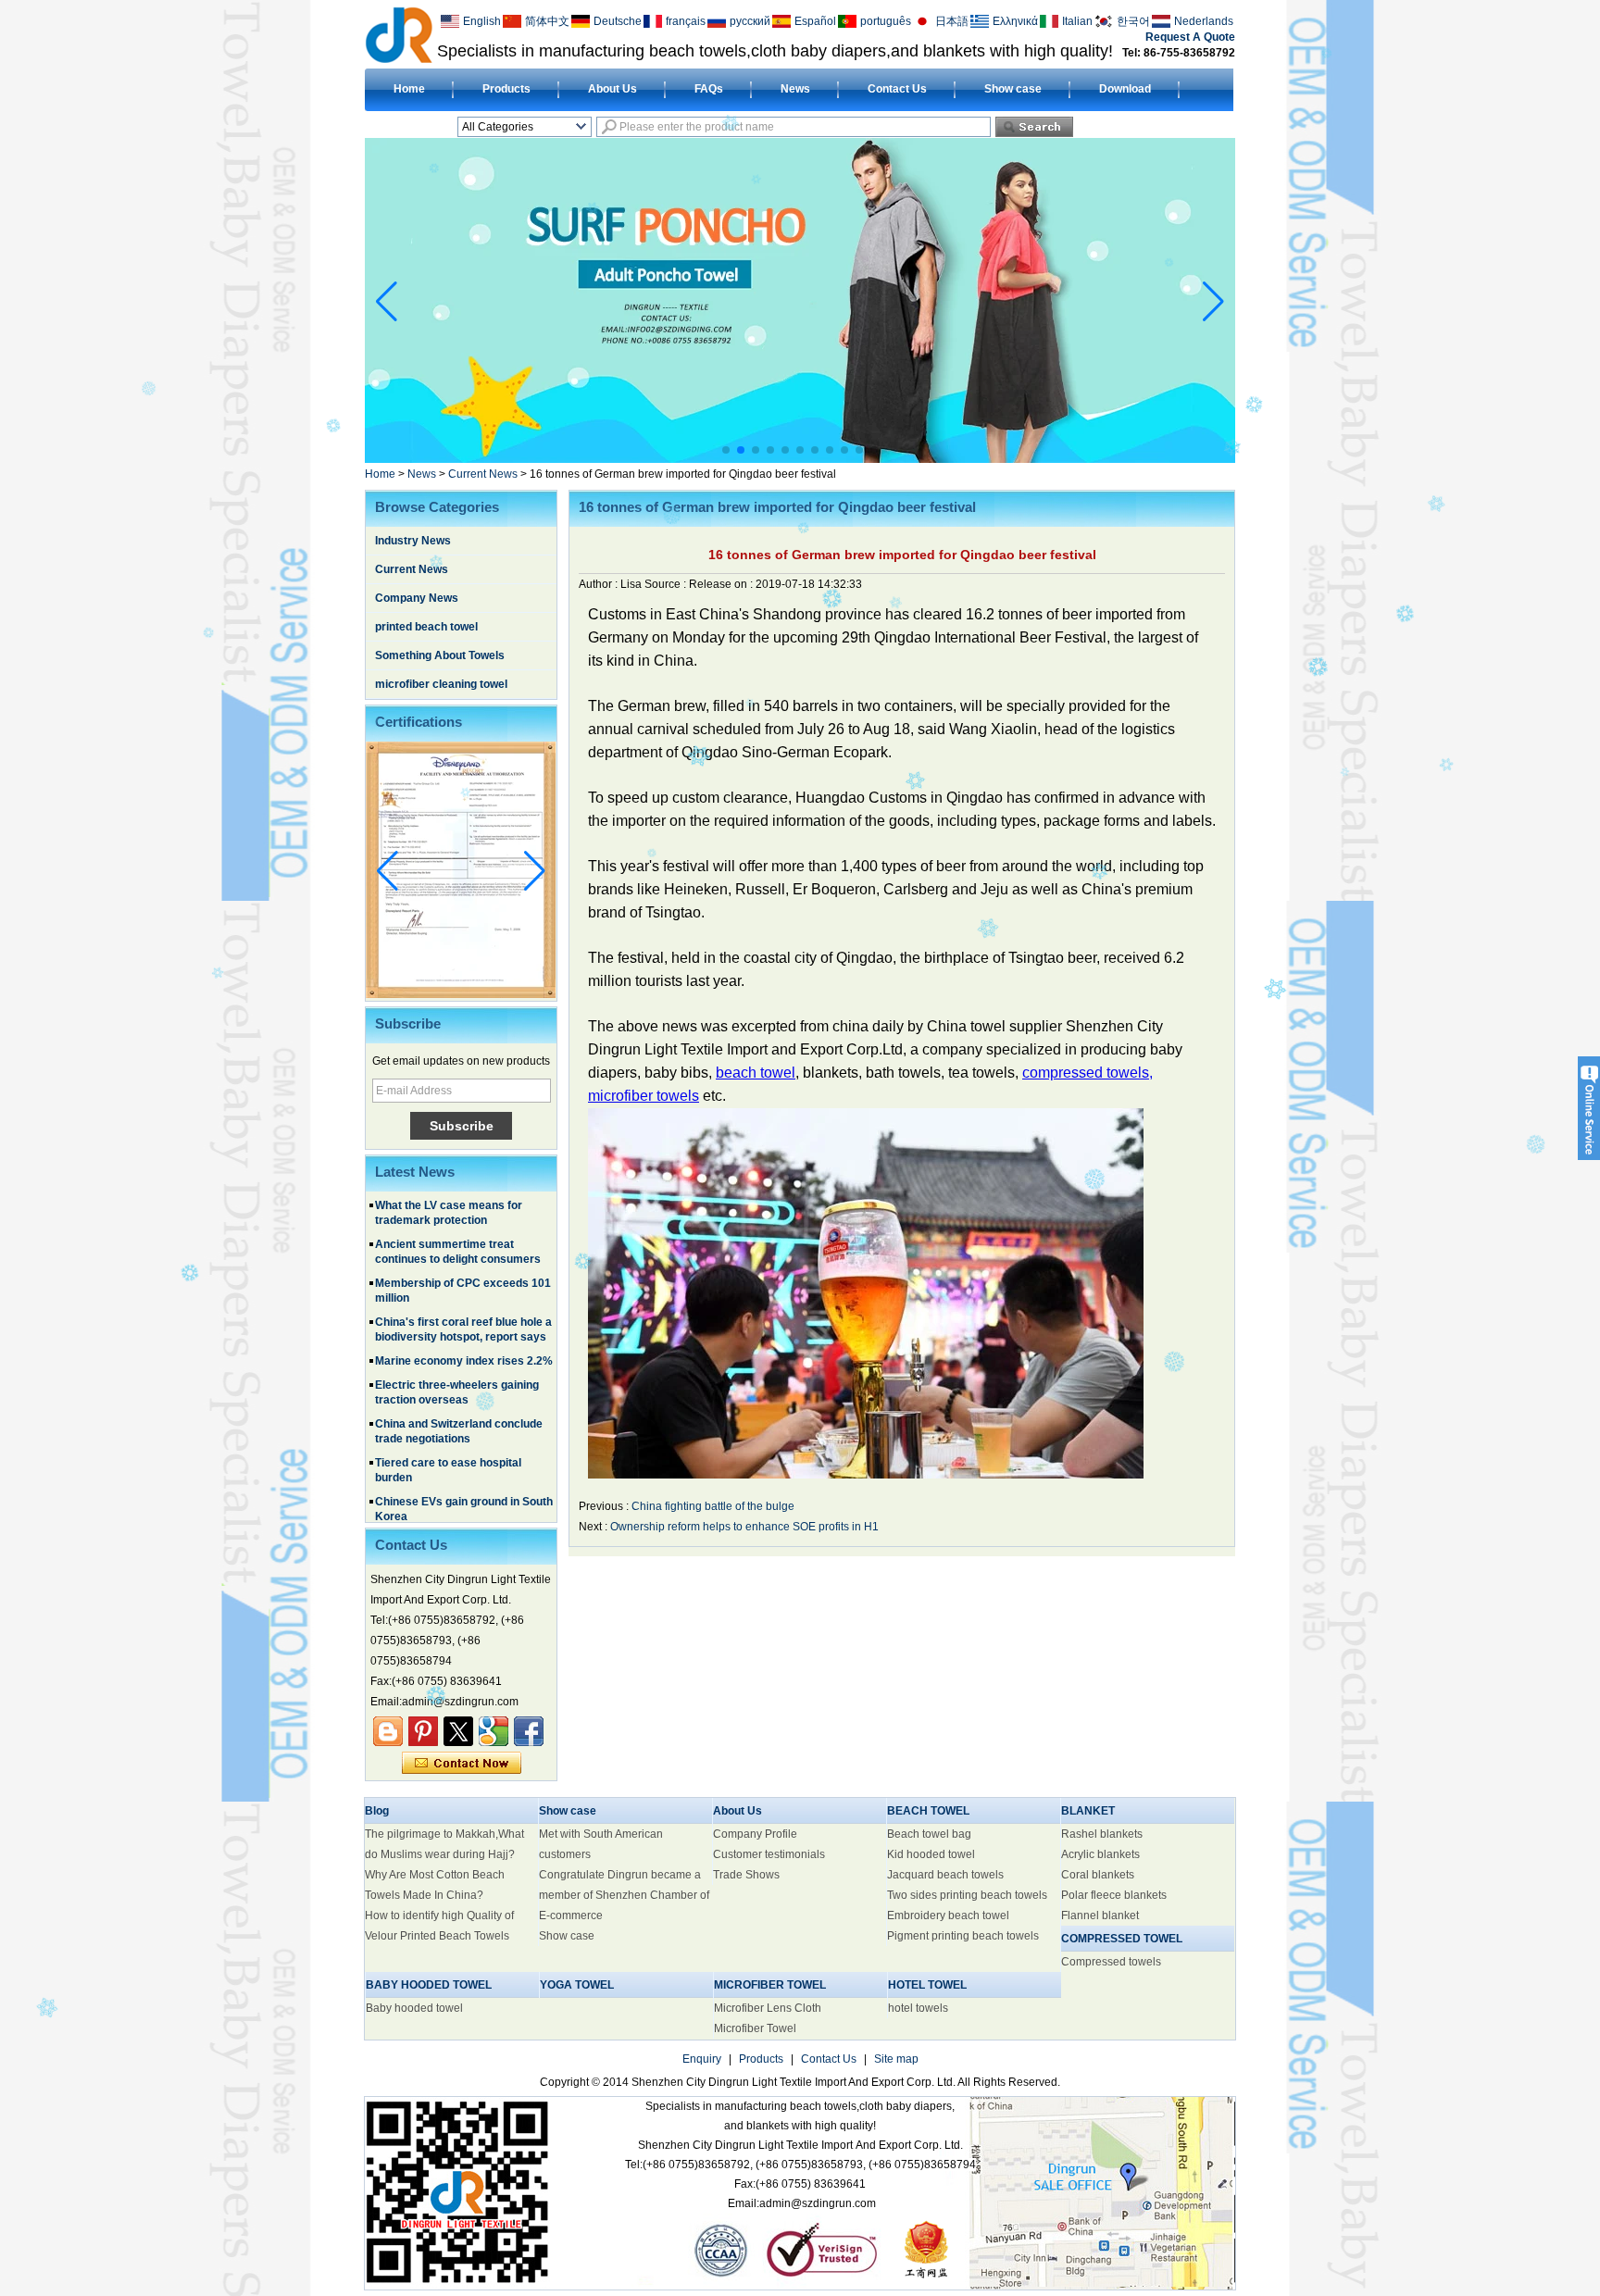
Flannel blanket (1100, 1915)
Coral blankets (1098, 1875)
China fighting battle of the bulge (713, 1506)
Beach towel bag (929, 1834)
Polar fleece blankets (1114, 1895)
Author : (600, 584)
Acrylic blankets (1100, 1854)
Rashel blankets (1102, 1834)
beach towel (756, 1073)
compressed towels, (1087, 1073)
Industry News (413, 541)
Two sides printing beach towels (967, 1895)
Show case (1013, 89)
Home (409, 89)
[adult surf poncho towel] (800, 459)
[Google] (494, 1731)
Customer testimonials (769, 1854)
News (795, 89)
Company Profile (755, 1834)
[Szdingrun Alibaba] (388, 1731)
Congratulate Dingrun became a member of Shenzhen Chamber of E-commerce (624, 1895)
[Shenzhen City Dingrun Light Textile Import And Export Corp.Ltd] (399, 34)
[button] (726, 450)
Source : (667, 584)
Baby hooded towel (414, 2008)
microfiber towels (644, 1096)
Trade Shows (746, 1875)
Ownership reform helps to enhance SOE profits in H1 (744, 1527)
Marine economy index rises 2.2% (464, 1313)
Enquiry (702, 2059)
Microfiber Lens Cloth (768, 2008)
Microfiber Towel (755, 2028)
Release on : (722, 584)
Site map (896, 2059)
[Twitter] (458, 1731)
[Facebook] (529, 1731)
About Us (612, 89)
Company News (417, 598)
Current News (483, 474)
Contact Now (462, 1764)
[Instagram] (423, 1731)
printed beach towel (426, 627)
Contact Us (897, 89)
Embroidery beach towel (948, 1915)
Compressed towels (1111, 1962)
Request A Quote (1190, 37)
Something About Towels (440, 655)
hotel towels (918, 2008)
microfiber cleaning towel (441, 684)
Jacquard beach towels (945, 1875)
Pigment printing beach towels (963, 1936)
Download (1125, 89)
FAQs (709, 89)
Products (506, 89)
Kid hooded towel (931, 1854)
